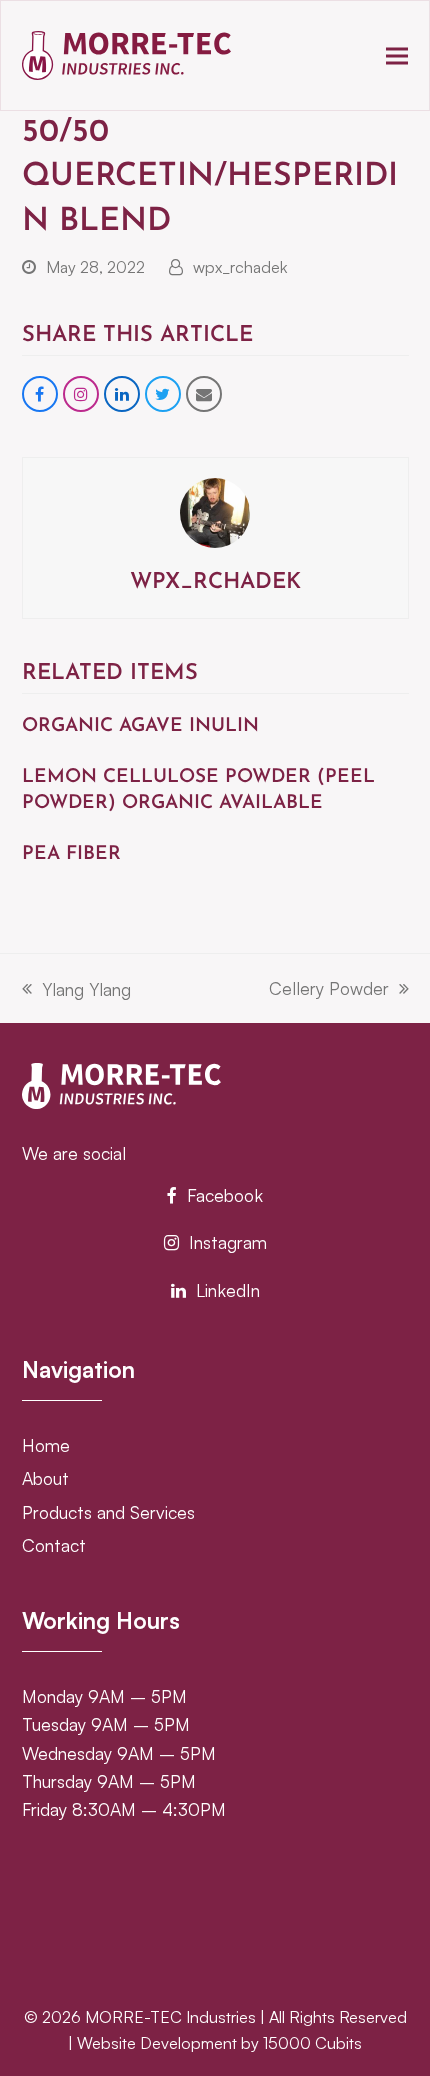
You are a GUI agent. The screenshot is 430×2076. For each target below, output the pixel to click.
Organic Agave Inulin (140, 726)
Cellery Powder (329, 989)
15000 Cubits (312, 2043)
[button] (397, 55)
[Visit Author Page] (215, 510)
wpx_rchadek (240, 267)
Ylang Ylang (76, 990)
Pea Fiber (71, 854)
